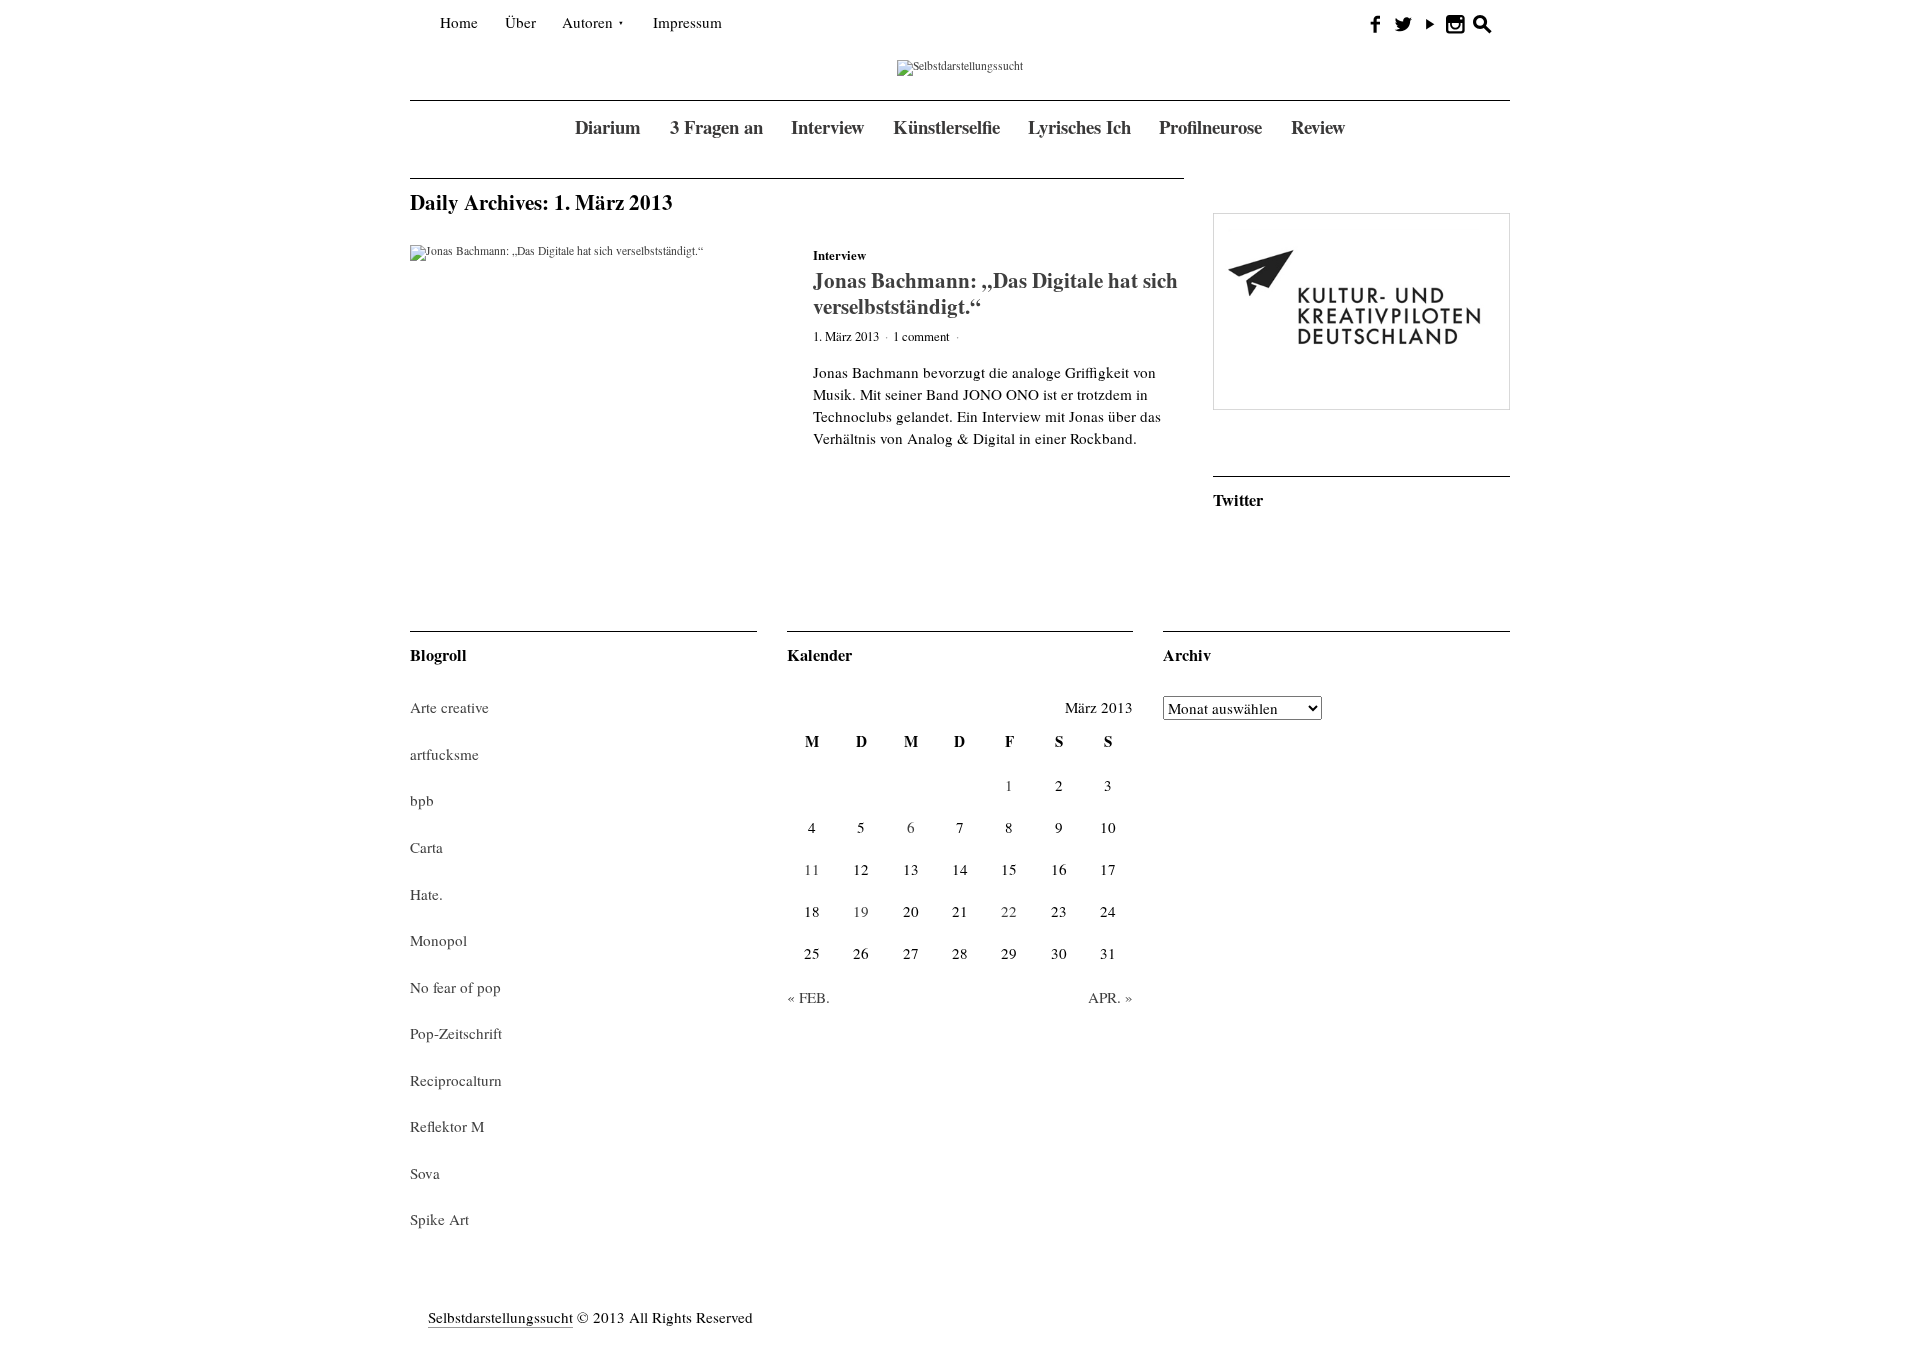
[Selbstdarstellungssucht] (960, 66)
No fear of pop (455, 987)
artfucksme (444, 754)
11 (812, 869)
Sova (425, 1173)
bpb (422, 800)
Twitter (1238, 500)
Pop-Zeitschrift (456, 1033)
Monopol (438, 940)
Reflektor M (447, 1126)
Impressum (687, 22)
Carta (426, 847)
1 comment (921, 336)
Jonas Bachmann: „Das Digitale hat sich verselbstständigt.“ (995, 292)
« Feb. (808, 997)
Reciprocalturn (456, 1080)
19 (861, 911)
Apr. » (1110, 997)
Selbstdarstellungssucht (500, 1317)
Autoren (587, 22)
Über (520, 22)
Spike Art (439, 1219)
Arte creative (449, 707)
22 (1009, 911)
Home (459, 22)
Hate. (426, 894)
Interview (839, 255)
